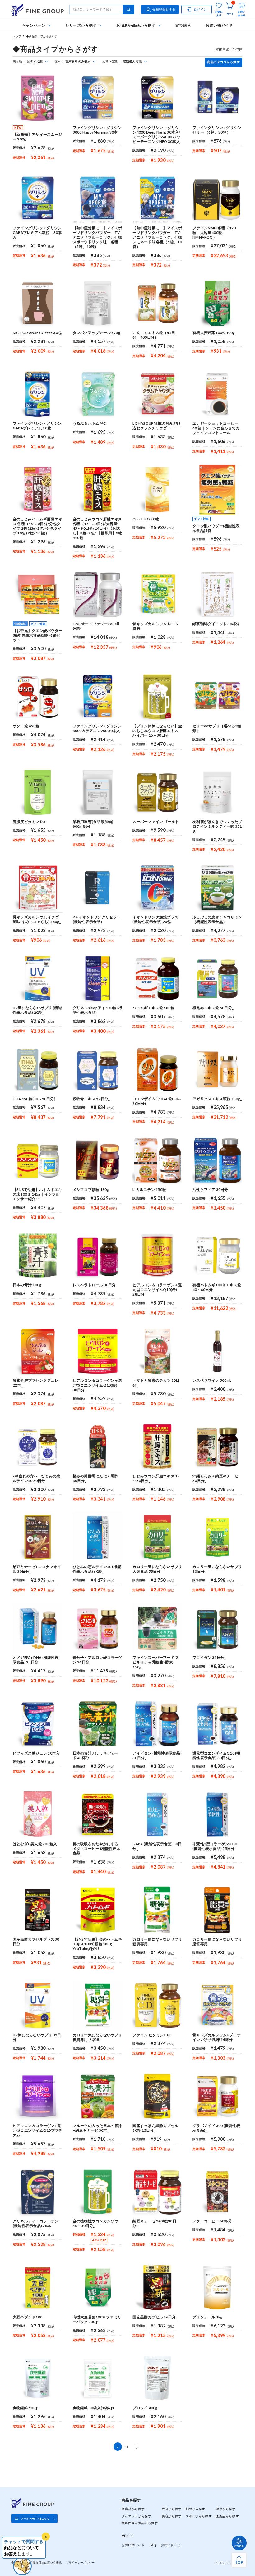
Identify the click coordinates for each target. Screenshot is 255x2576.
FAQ (153, 2545)
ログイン (200, 9)
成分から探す (172, 2509)
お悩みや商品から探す (136, 25)
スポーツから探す (199, 2516)
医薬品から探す (227, 2516)
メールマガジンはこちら (35, 2519)
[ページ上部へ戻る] (239, 2560)
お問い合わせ (171, 2545)
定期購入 (183, 25)
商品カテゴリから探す (223, 62)
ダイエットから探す (136, 2516)
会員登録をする (164, 9)
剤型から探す (195, 2509)
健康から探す (226, 2509)
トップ (17, 36)
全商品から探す (133, 2509)
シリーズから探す (81, 25)
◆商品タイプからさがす (42, 36)
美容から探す (172, 2516)
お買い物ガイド (219, 25)
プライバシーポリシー (80, 2562)
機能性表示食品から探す (140, 2523)
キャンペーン (34, 25)
